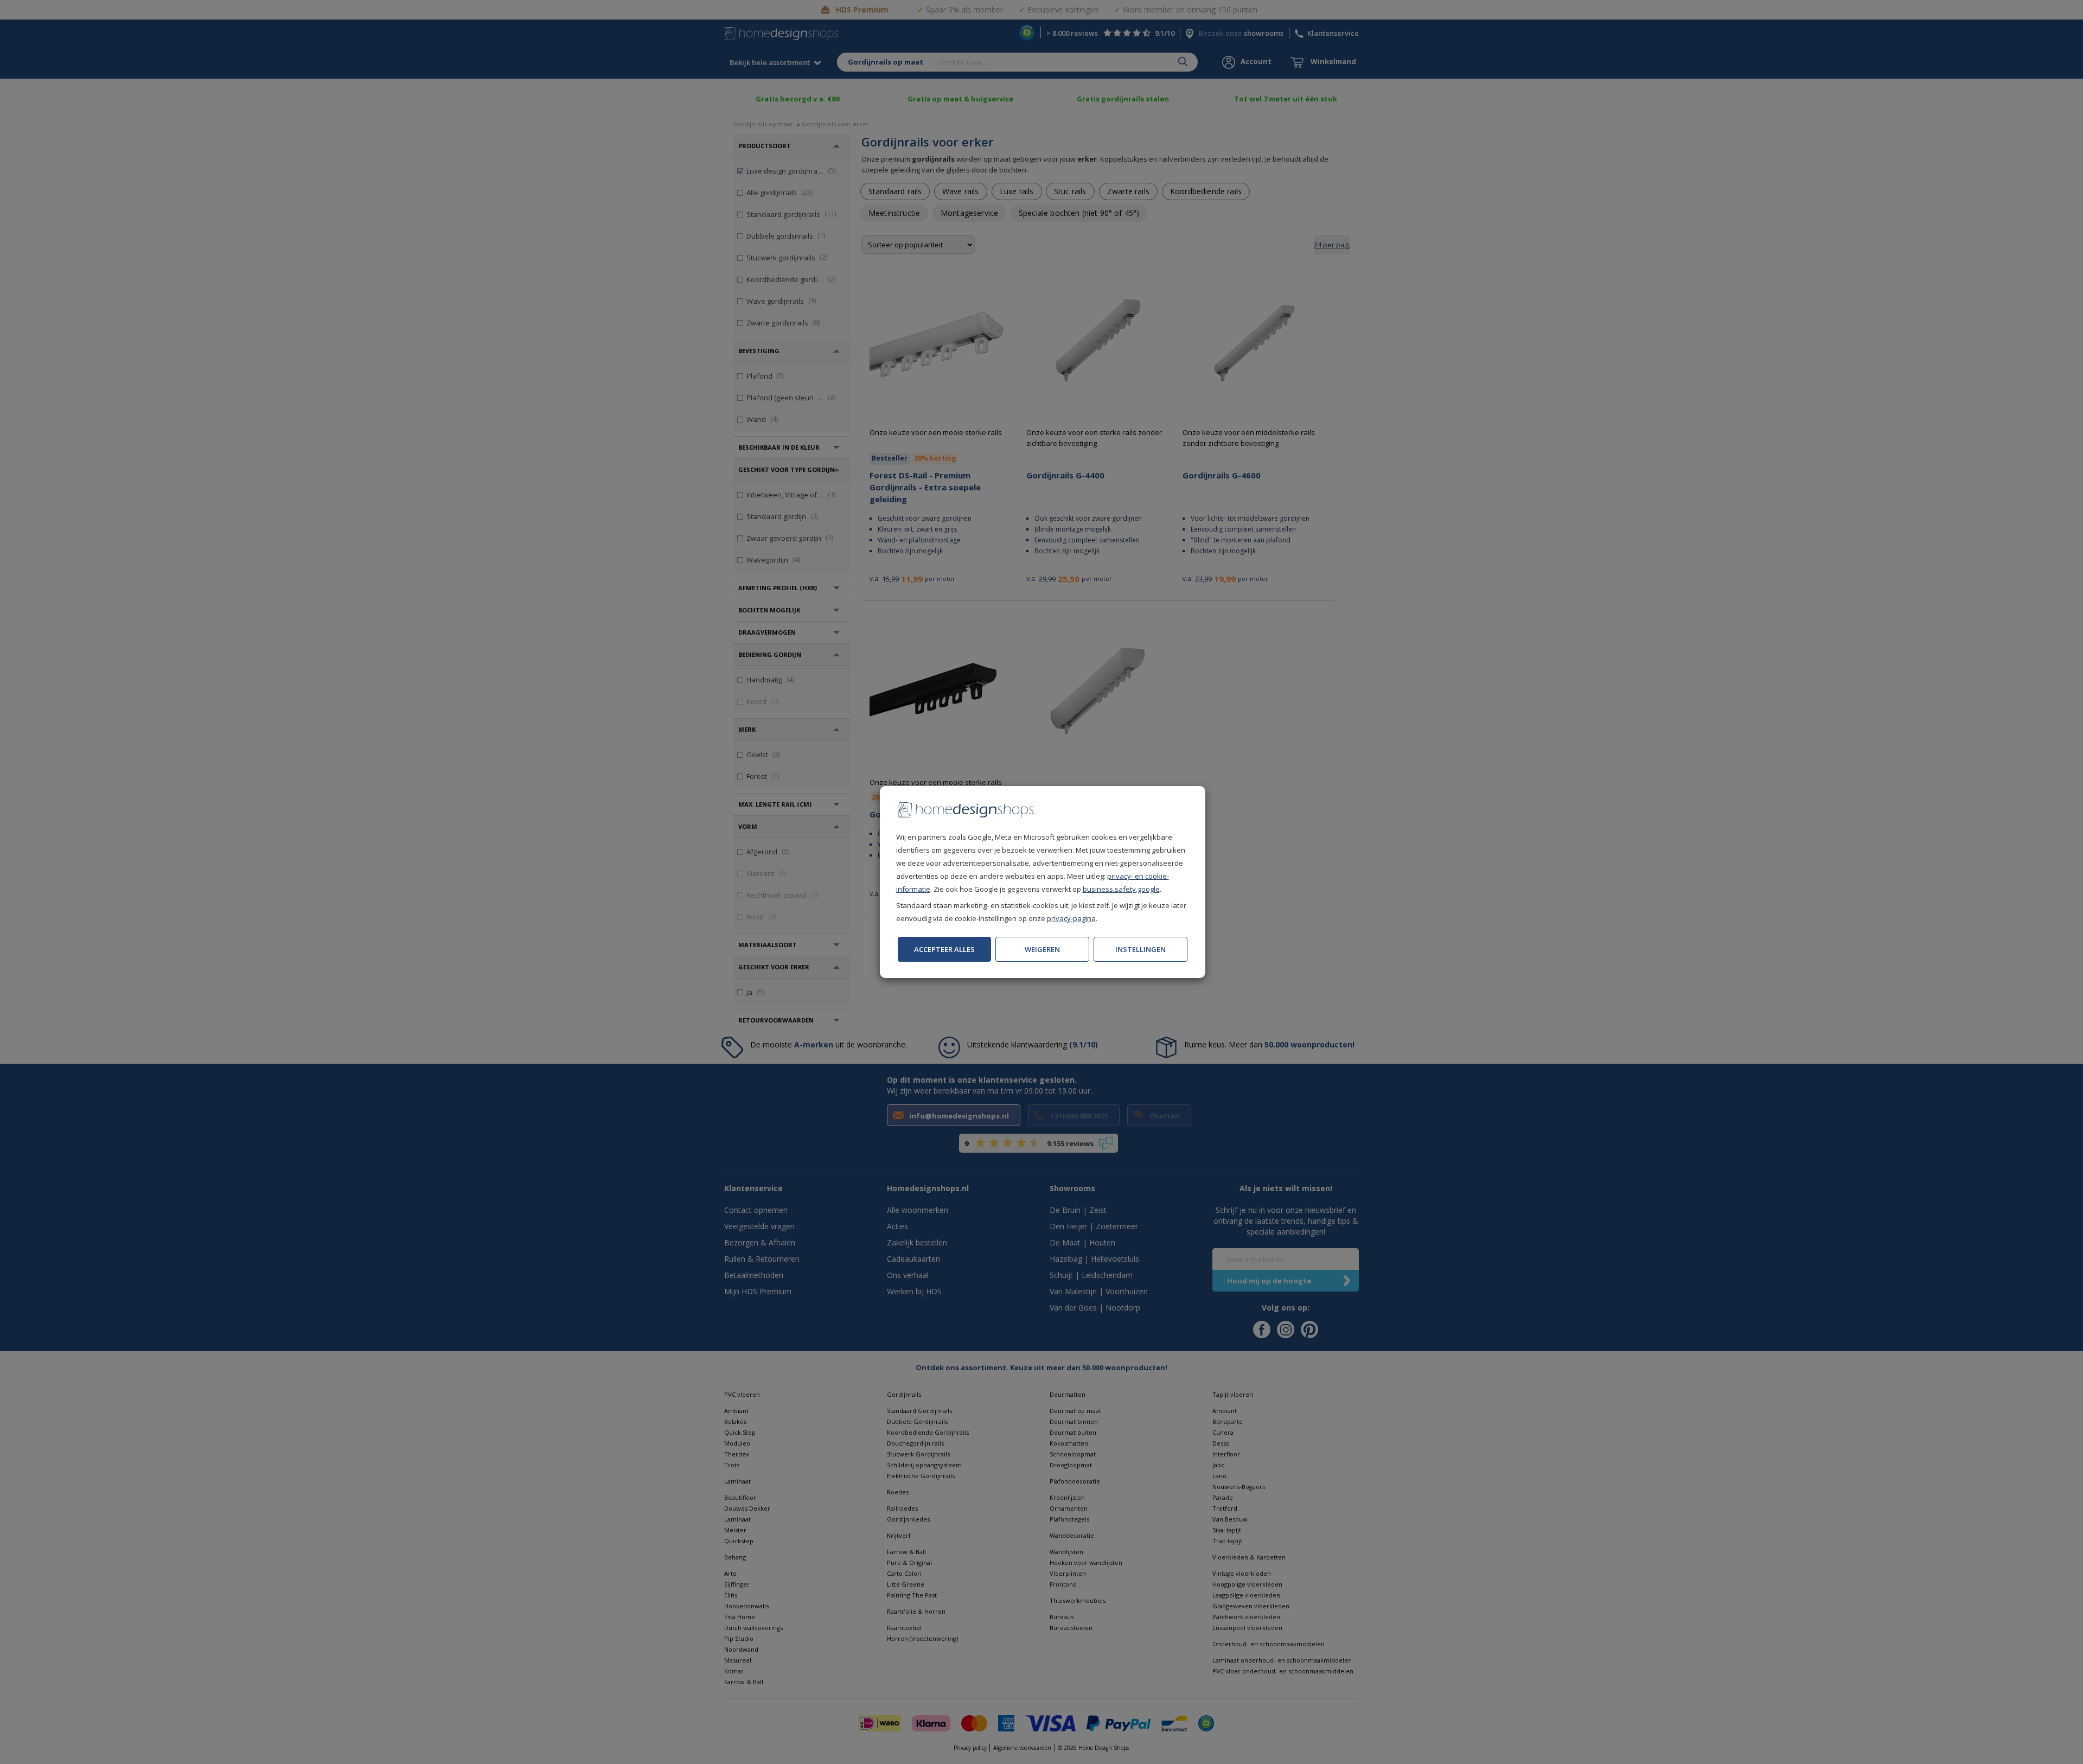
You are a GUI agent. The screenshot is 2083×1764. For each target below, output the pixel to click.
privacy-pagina (1071, 918)
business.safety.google (1121, 889)
